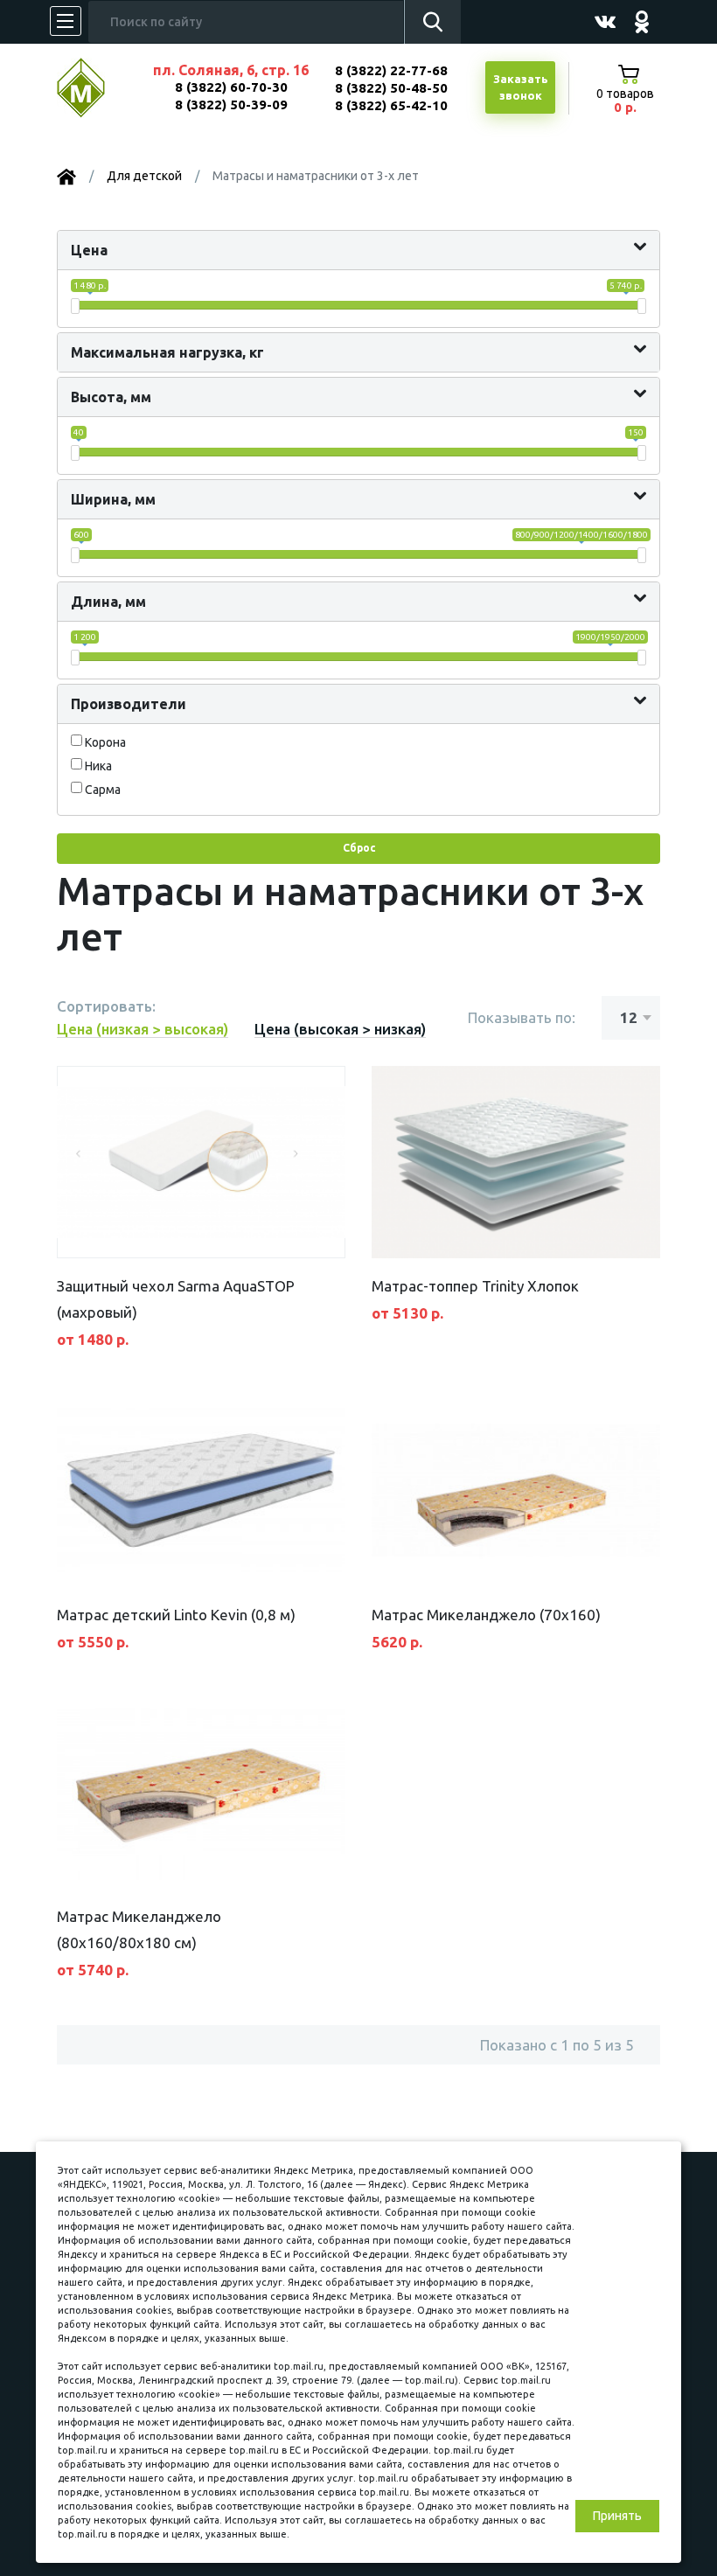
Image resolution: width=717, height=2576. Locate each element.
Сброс (359, 848)
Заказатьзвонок (521, 87)
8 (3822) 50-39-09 (231, 104)
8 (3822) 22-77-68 (391, 70)
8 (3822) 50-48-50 (391, 88)
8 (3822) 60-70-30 (231, 87)
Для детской (144, 176)
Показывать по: (522, 1017)
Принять (617, 2516)
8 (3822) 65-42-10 (391, 105)
